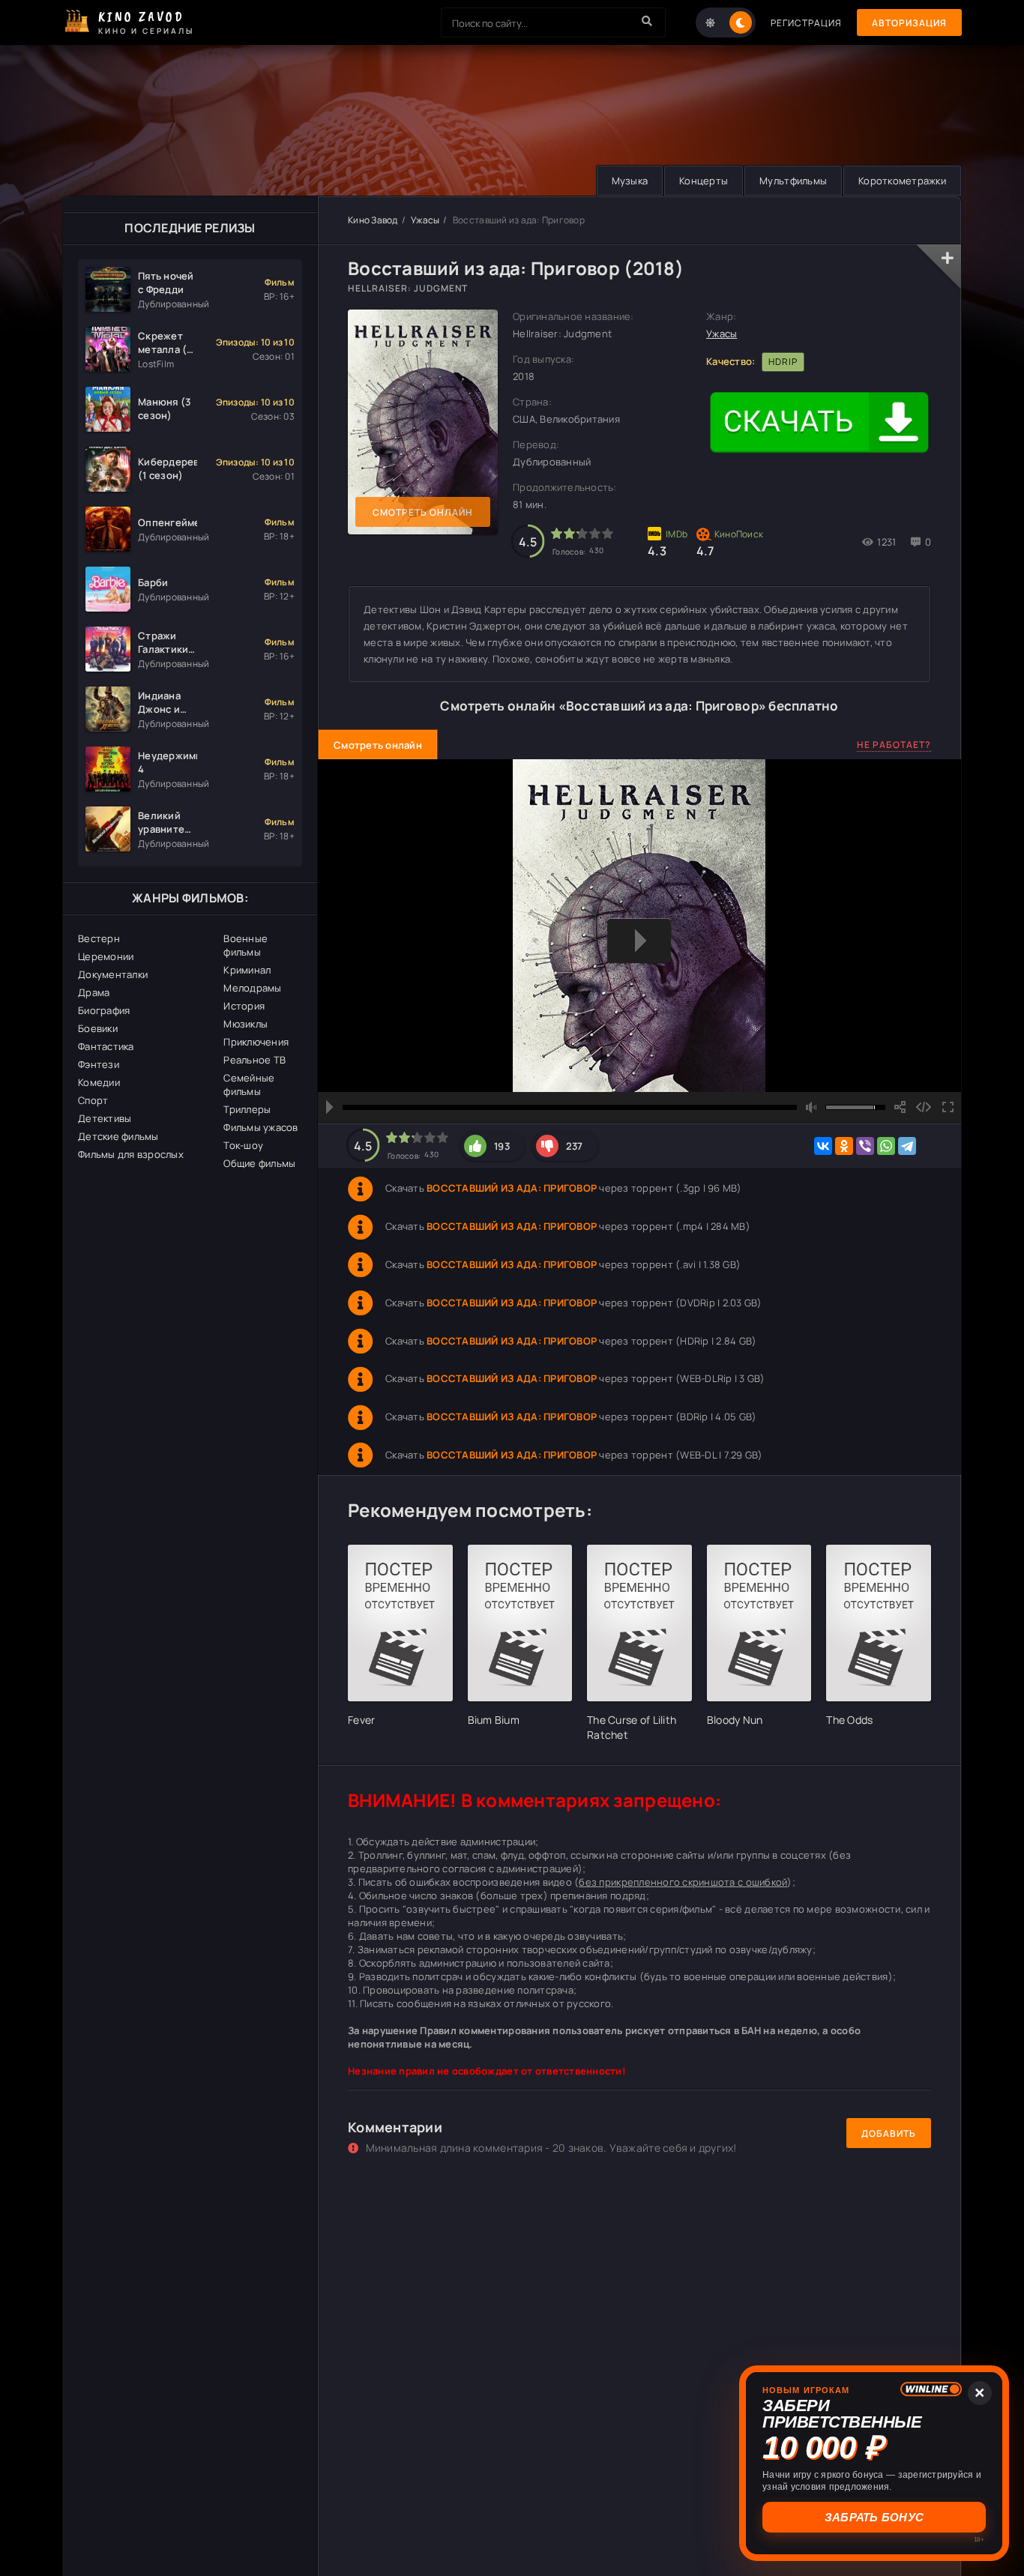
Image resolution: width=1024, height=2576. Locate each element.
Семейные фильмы (249, 1085)
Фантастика (106, 1046)
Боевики (98, 1028)
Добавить (889, 2133)
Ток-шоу (243, 1145)
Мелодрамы (252, 988)
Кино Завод (373, 220)
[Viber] (865, 1146)
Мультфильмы (793, 181)
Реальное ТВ (255, 1060)
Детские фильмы (118, 1136)
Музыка (630, 181)
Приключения (256, 1042)
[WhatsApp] (886, 1146)
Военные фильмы (246, 945)
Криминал (247, 970)
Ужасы (425, 220)
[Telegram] (907, 1146)
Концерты (704, 181)
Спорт (93, 1100)
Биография (104, 1010)
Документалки (113, 974)
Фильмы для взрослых (131, 1154)
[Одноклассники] (844, 1146)
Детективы (105, 1118)
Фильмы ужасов (260, 1127)
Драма (94, 992)
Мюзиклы (246, 1024)
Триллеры (247, 1109)
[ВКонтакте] (823, 1146)
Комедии (99, 1082)
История (244, 1006)
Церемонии (106, 956)
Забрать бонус (874, 2517)
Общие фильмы (259, 1163)
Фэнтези (99, 1064)
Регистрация (806, 23)
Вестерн (99, 938)
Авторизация (909, 23)
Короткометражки (902, 181)
